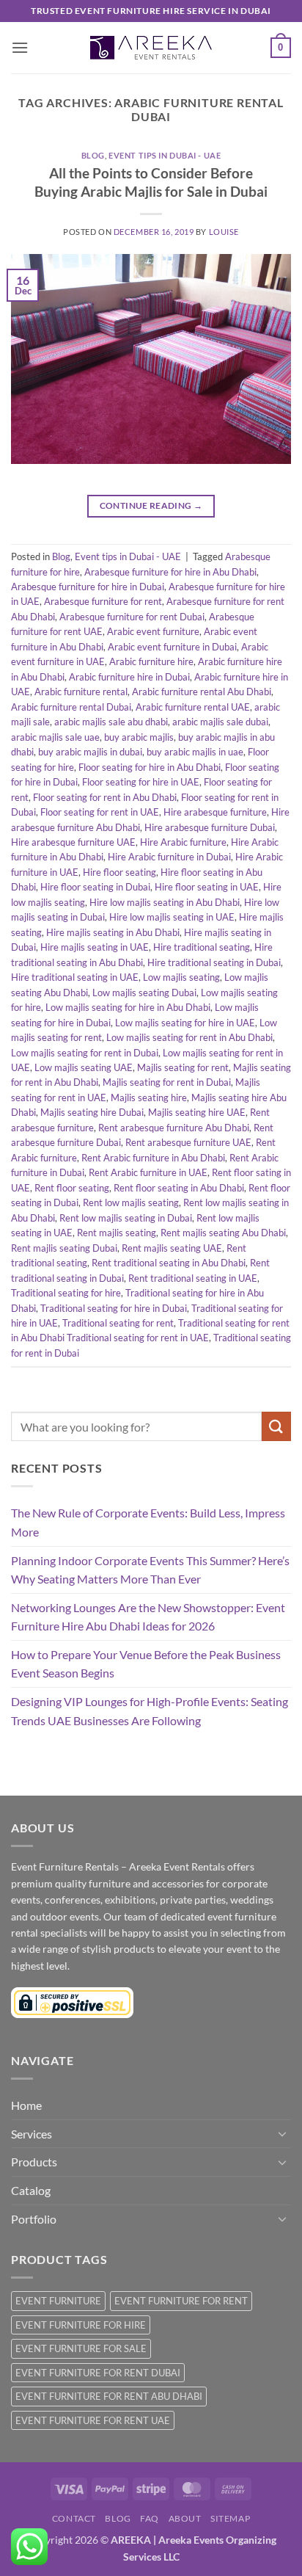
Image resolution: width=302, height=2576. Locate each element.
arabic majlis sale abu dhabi (111, 722)
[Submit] (276, 1426)
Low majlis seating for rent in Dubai (85, 1053)
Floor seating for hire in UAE (141, 782)
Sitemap (230, 2518)
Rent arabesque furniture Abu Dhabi (174, 1128)
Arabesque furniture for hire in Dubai (88, 587)
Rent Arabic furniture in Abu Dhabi (153, 1158)
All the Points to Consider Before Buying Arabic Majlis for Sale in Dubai (151, 182)
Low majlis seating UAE (84, 1067)
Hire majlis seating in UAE (95, 947)
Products (34, 2162)
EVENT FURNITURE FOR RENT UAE (93, 2420)
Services (32, 2134)
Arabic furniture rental (81, 692)
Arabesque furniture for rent (103, 601)
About (185, 2518)
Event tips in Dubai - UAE (165, 155)
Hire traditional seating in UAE (75, 977)
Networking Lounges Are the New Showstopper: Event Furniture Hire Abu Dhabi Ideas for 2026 (148, 1617)
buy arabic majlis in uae (195, 752)
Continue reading (151, 505)
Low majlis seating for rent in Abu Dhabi (189, 1037)
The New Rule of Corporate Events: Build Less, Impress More (148, 1522)
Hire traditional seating (202, 947)
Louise (224, 232)
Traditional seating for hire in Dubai (114, 1308)
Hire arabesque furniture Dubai (210, 827)
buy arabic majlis (139, 737)
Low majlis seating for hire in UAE (185, 1023)
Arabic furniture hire (151, 661)
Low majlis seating (181, 977)
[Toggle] (282, 2133)
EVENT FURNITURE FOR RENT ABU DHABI (109, 2396)
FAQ (150, 2518)
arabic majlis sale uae (55, 737)
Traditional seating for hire (66, 1293)
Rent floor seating (72, 1188)
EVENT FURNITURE (58, 2301)
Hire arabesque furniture (215, 812)
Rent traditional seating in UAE (193, 1278)
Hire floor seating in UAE (207, 887)
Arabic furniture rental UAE (193, 707)
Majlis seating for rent (183, 1067)
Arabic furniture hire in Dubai (129, 677)
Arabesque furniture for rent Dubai (132, 617)
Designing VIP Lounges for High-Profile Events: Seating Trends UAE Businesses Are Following (150, 1711)
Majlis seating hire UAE (197, 1112)
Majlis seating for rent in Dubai (167, 1082)
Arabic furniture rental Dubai (71, 707)
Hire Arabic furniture (183, 842)
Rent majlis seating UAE (172, 1248)
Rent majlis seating (117, 1233)
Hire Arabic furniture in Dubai (169, 857)
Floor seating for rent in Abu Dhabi (105, 797)
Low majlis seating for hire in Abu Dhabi (128, 1007)
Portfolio (34, 2219)
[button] (20, 47)
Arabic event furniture (153, 631)
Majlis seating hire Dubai (92, 1112)
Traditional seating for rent (118, 1323)
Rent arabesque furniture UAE (188, 1142)
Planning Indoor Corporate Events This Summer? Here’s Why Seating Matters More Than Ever (150, 1570)
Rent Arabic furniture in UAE (148, 1172)
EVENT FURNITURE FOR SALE (81, 2348)
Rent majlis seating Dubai (64, 1248)
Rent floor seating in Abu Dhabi (179, 1188)
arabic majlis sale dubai (220, 722)
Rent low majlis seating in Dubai (126, 1218)
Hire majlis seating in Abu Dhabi (113, 932)
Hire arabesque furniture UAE (73, 842)
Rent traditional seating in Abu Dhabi (169, 1263)
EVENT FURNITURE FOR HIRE (81, 2325)
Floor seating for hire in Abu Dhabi (150, 767)
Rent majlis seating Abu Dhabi (223, 1233)
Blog (93, 155)
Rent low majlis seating (131, 1202)
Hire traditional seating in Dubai (214, 962)
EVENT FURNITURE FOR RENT (181, 2301)
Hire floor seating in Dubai (95, 887)
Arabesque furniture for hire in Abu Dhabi (170, 572)
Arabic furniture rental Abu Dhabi (202, 692)
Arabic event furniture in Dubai (172, 647)
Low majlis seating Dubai (144, 993)
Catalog (31, 2190)
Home (26, 2105)
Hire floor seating (119, 872)
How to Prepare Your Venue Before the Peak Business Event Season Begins (146, 1664)
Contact (74, 2518)
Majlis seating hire (149, 1097)
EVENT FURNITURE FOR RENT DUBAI (98, 2373)
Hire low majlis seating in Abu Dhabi (165, 902)
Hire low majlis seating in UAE (172, 917)
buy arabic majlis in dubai (90, 752)
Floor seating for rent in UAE (100, 812)
